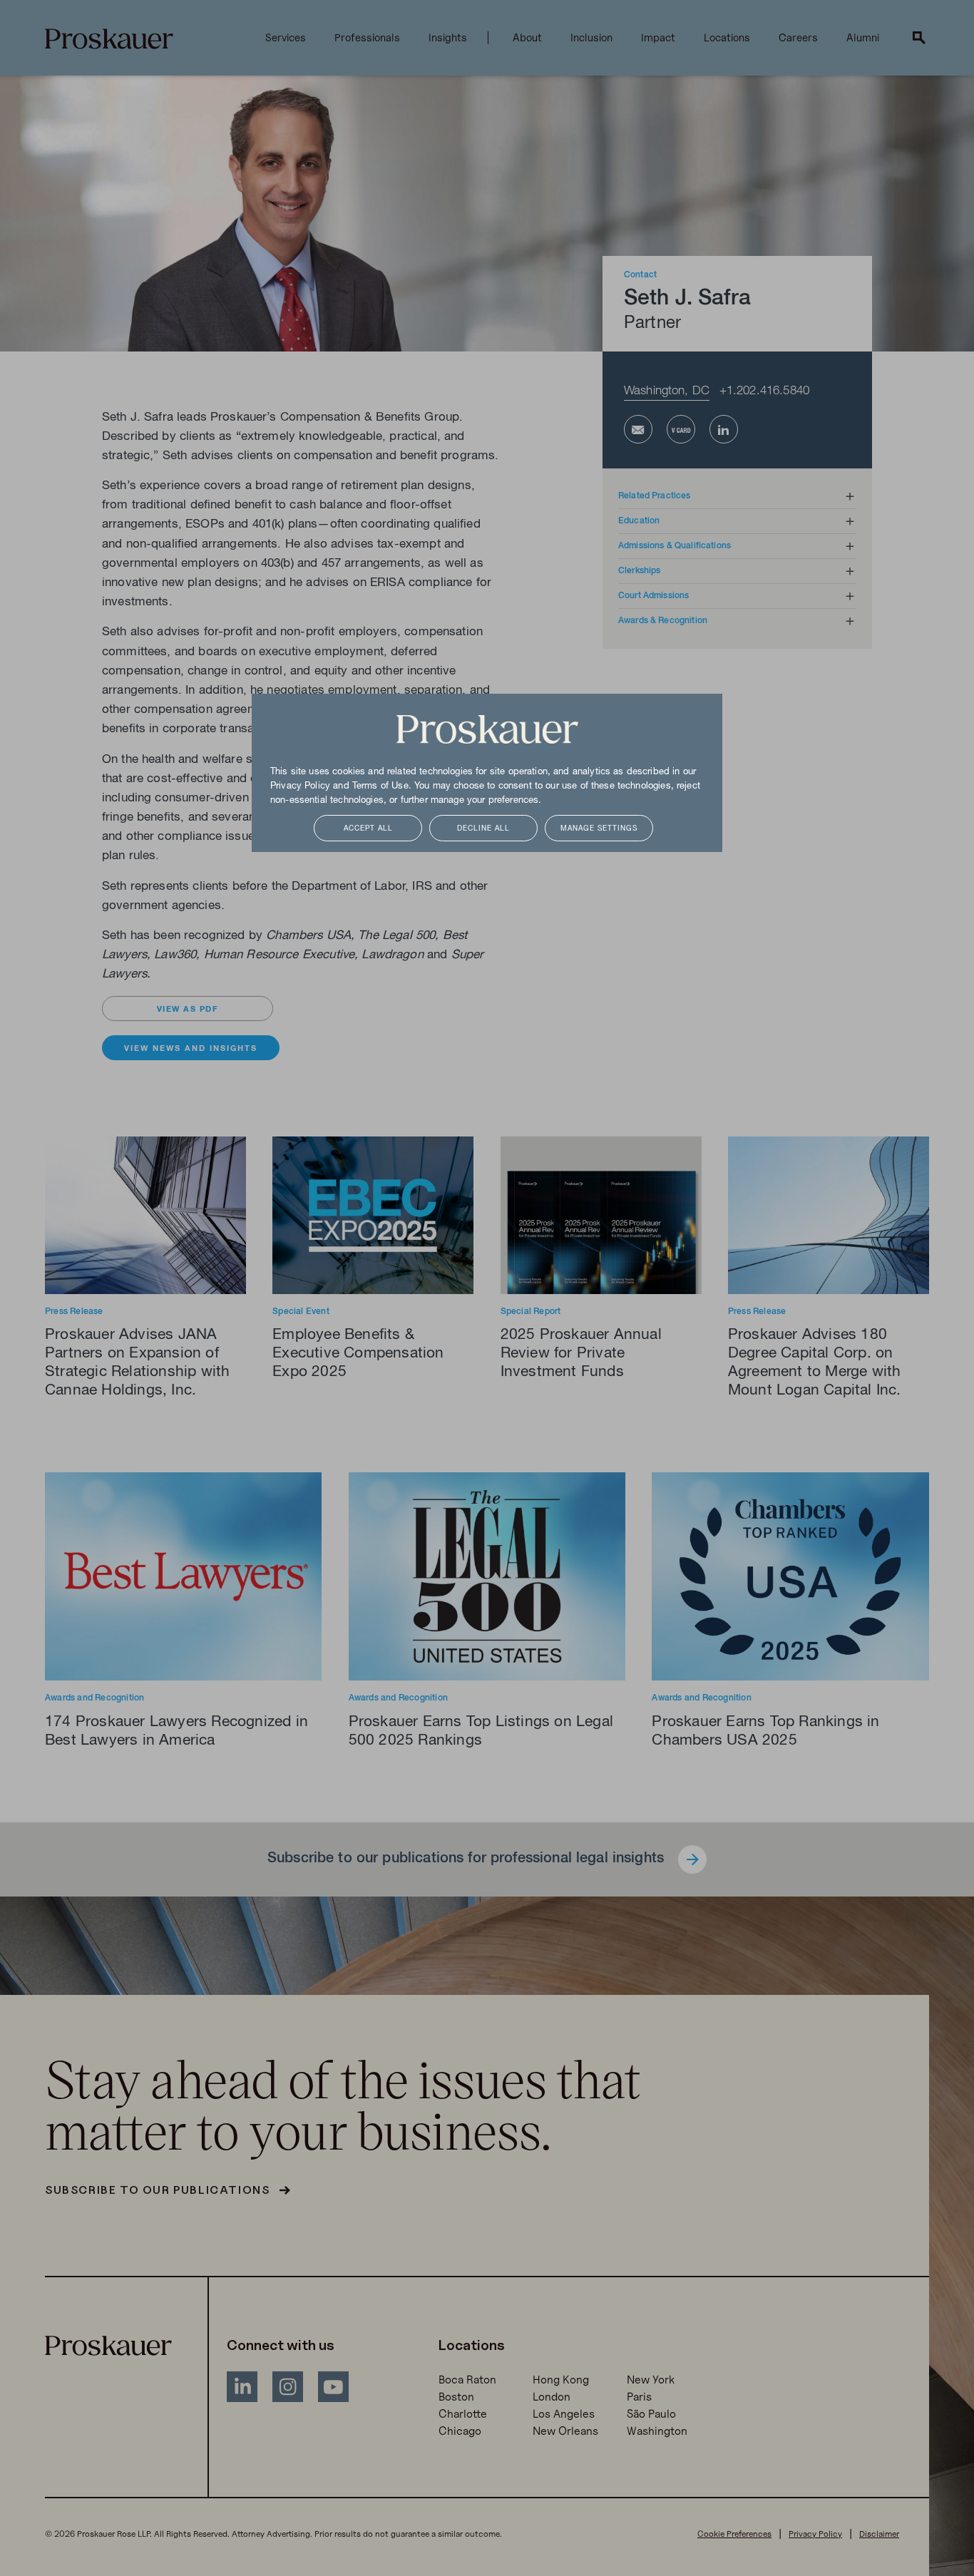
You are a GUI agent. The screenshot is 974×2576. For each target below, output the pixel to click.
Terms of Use (380, 786)
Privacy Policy (300, 786)
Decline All (483, 829)
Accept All (368, 829)
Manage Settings (599, 829)
